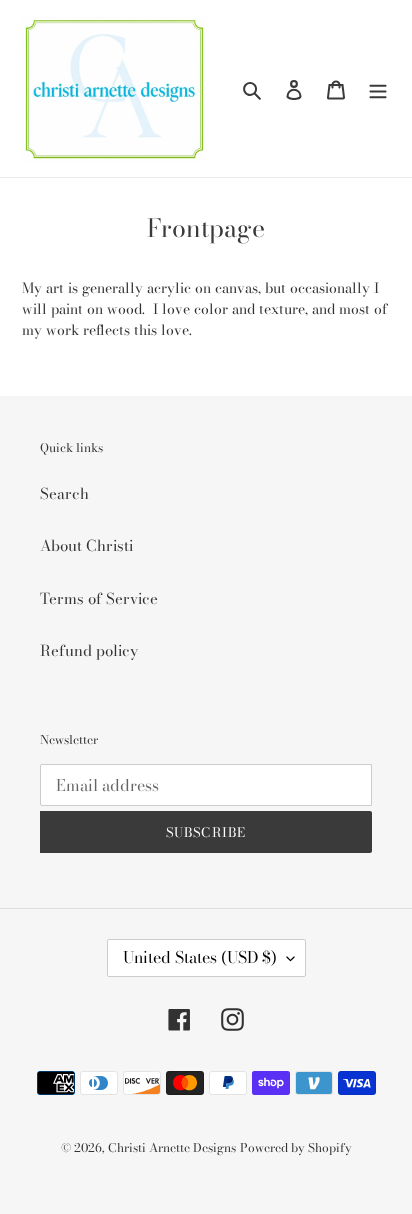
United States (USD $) (200, 957)
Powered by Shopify (296, 1147)
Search (64, 493)
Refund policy (89, 650)
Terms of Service (99, 598)
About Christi (86, 545)
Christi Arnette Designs (172, 1147)
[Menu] (378, 88)
